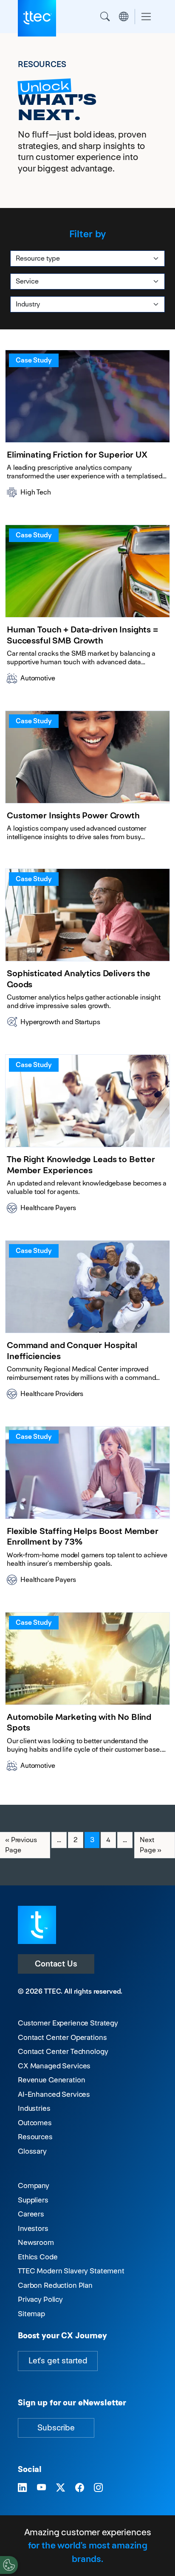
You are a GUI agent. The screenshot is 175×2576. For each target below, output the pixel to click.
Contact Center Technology (63, 2051)
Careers (31, 2214)
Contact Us (56, 1964)
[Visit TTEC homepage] (37, 1924)
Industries (34, 2108)
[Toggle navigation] (146, 17)
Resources (35, 2137)
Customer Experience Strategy (68, 2023)
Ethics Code (38, 2257)
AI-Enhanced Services (54, 2094)
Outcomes (35, 2123)
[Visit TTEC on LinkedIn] (22, 2488)
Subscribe (56, 2428)
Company (34, 2186)
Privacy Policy (40, 2299)
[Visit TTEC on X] (61, 2488)
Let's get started (58, 2361)
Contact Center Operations (62, 2037)
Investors (33, 2228)
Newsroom (36, 2242)
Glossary (32, 2151)
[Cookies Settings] (9, 2565)
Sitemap (31, 2314)
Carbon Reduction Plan (55, 2285)
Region (124, 17)
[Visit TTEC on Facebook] (80, 2488)
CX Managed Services (54, 2066)
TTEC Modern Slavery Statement (71, 2271)
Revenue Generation (51, 2080)
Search (105, 17)
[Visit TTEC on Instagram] (98, 2488)
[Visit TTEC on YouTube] (41, 2488)
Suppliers (33, 2200)
